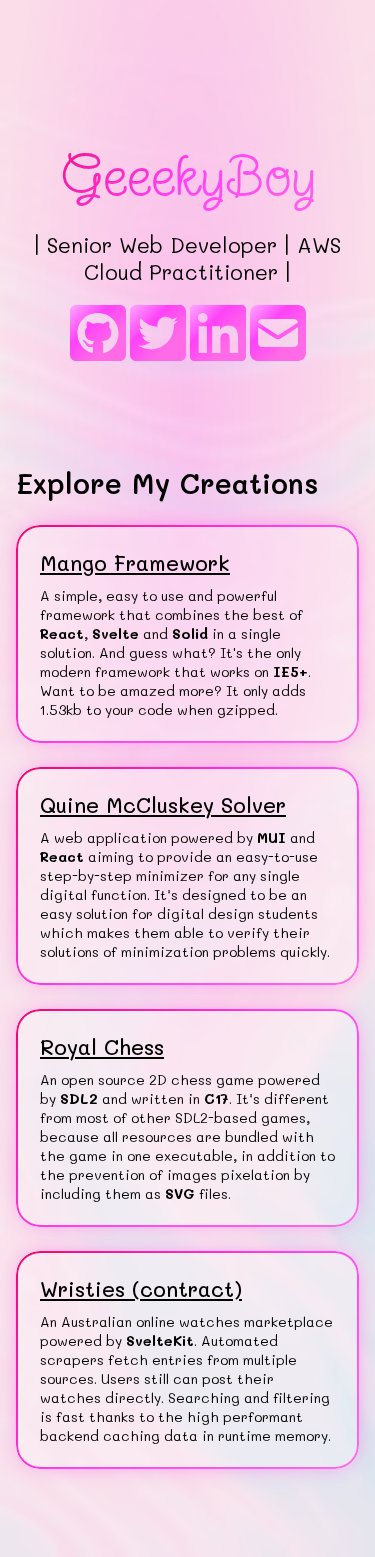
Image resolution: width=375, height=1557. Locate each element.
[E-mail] (278, 335)
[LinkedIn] (218, 335)
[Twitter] (158, 335)
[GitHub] (98, 335)
